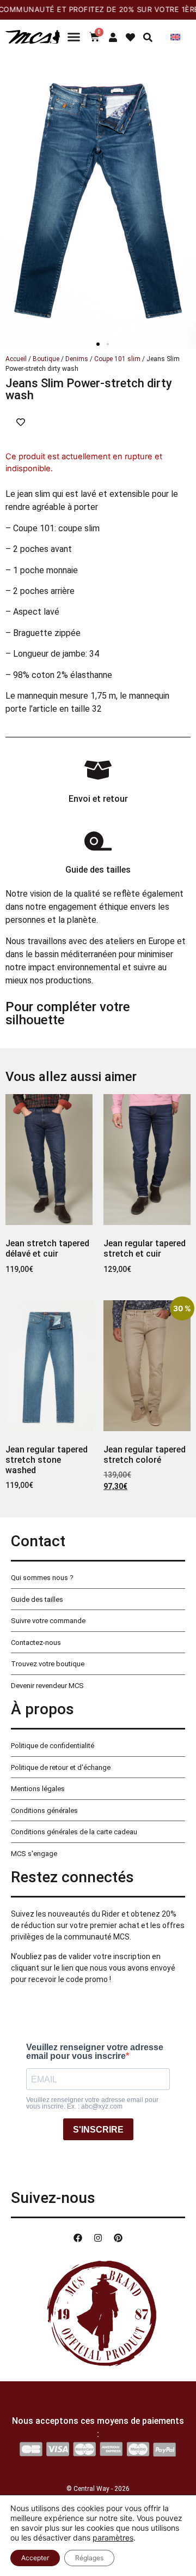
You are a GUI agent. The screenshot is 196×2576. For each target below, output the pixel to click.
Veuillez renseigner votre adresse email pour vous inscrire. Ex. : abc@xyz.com (92, 2103)
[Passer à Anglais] (175, 37)
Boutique (46, 359)
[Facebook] (78, 2238)
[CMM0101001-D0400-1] (98, 201)
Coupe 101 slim (117, 359)
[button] (98, 344)
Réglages (89, 2558)
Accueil (16, 359)
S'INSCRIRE (98, 2130)
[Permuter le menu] (74, 37)
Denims (77, 359)
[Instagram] (98, 2238)
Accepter (35, 2558)
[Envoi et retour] (98, 770)
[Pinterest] (118, 2238)
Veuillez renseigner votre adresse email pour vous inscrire (95, 2052)
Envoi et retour (98, 799)
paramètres (113, 2538)
